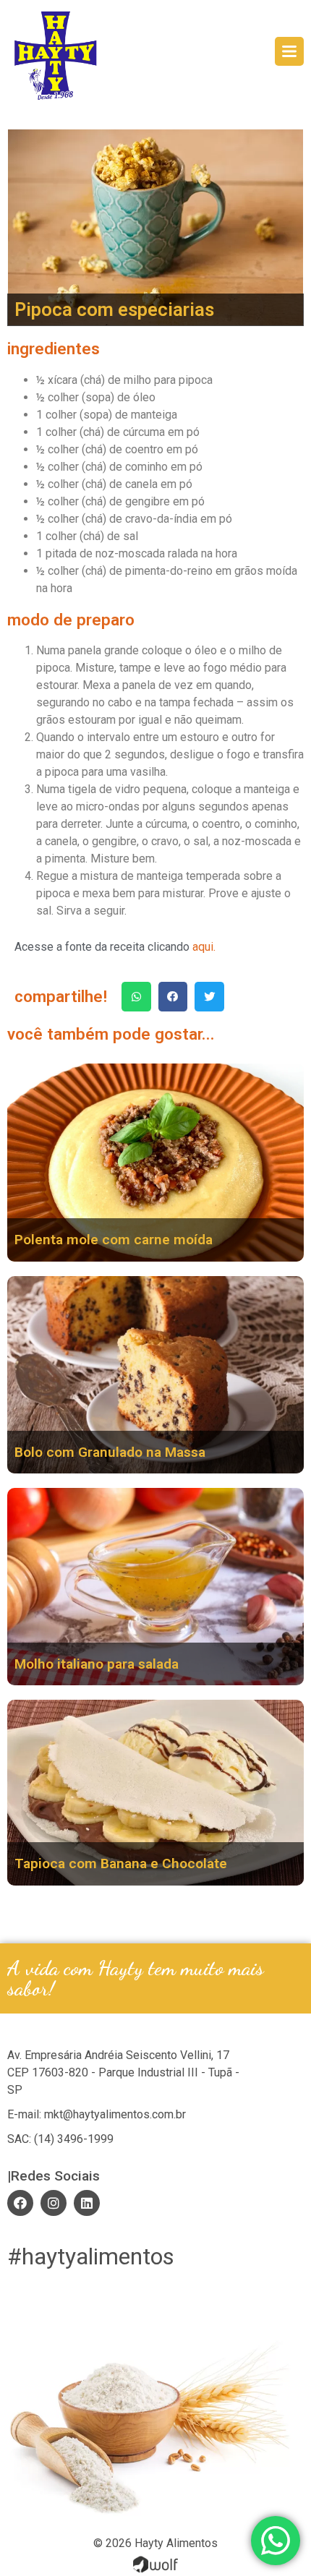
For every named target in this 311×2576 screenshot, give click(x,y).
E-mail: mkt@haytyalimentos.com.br (97, 2114)
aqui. (204, 947)
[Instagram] (54, 2203)
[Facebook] (20, 2203)
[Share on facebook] (173, 997)
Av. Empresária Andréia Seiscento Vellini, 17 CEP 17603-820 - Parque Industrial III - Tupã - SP (123, 2072)
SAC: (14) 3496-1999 (60, 2139)
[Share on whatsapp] (136, 997)
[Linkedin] (87, 2203)
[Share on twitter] (209, 997)
